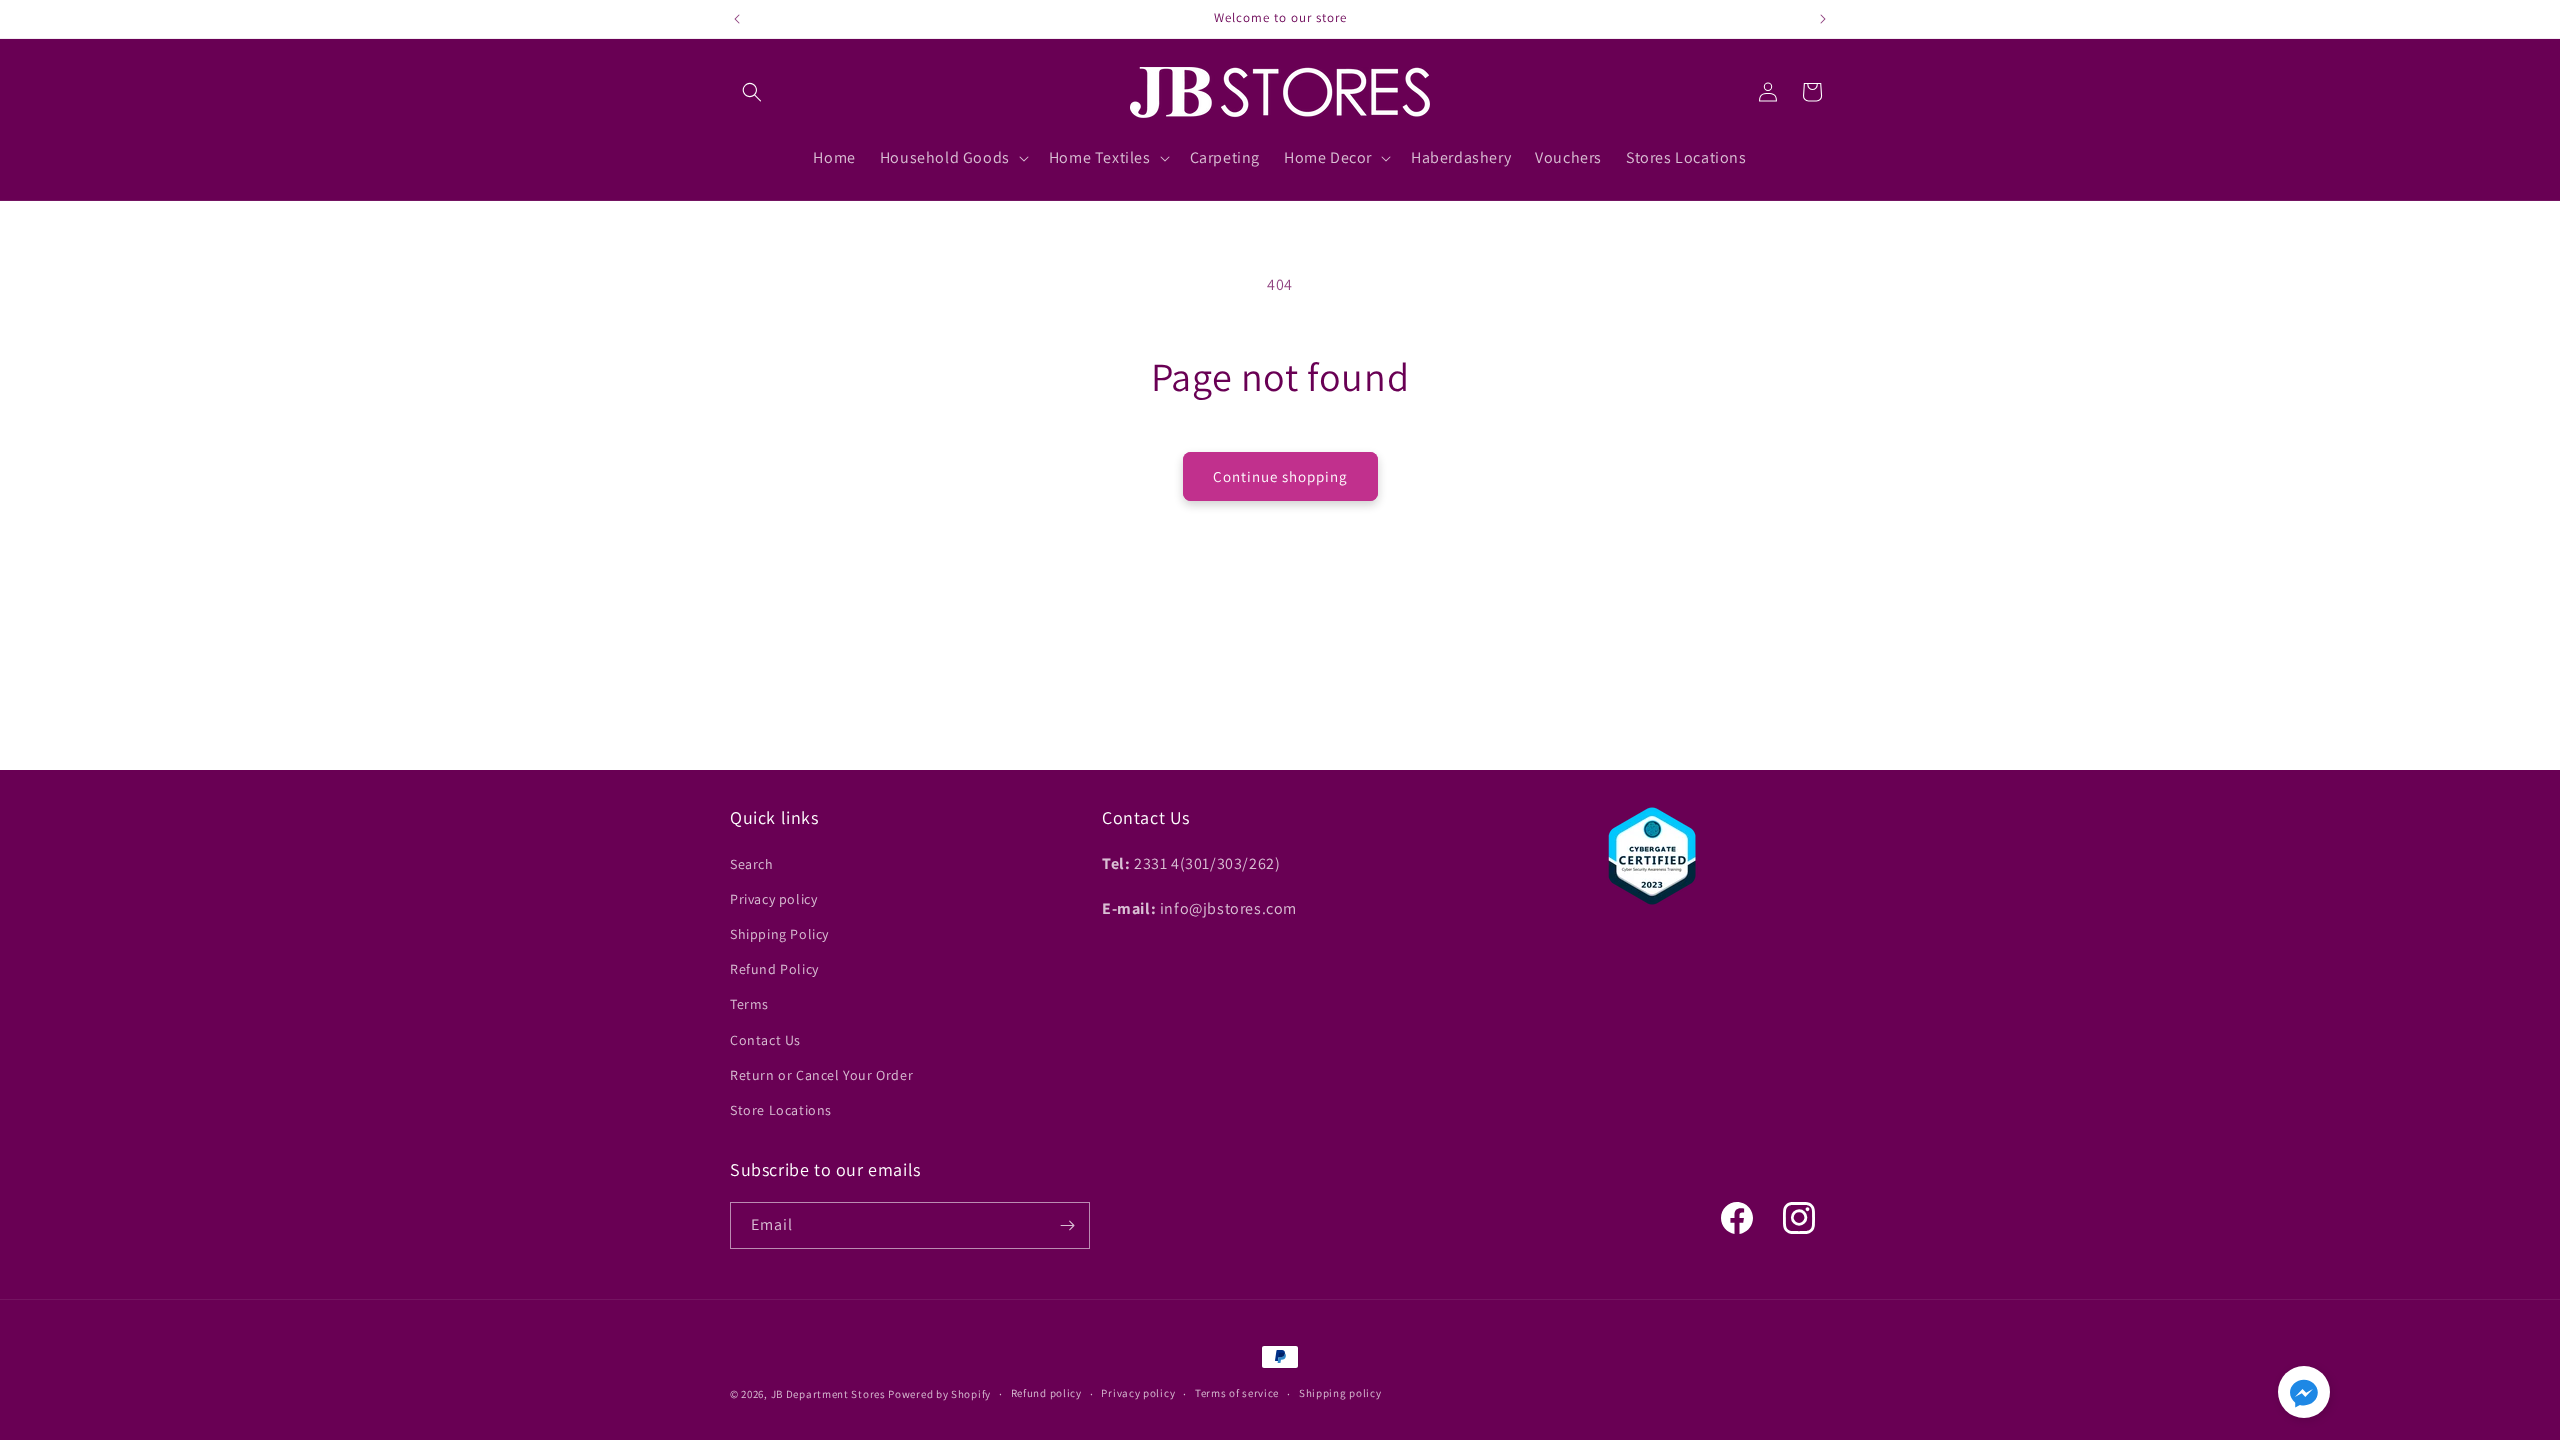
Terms (749, 1004)
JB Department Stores (828, 1394)
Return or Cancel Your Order (821, 1075)
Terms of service (1237, 1393)
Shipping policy (1340, 1393)
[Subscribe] (1067, 1225)
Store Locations (781, 1110)
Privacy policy (773, 899)
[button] (752, 92)
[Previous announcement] (737, 19)
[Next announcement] (1823, 19)
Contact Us (765, 1040)
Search (752, 864)
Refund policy (1046, 1393)
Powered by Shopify (939, 1394)
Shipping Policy (779, 934)
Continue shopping (1280, 476)
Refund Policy (774, 969)
